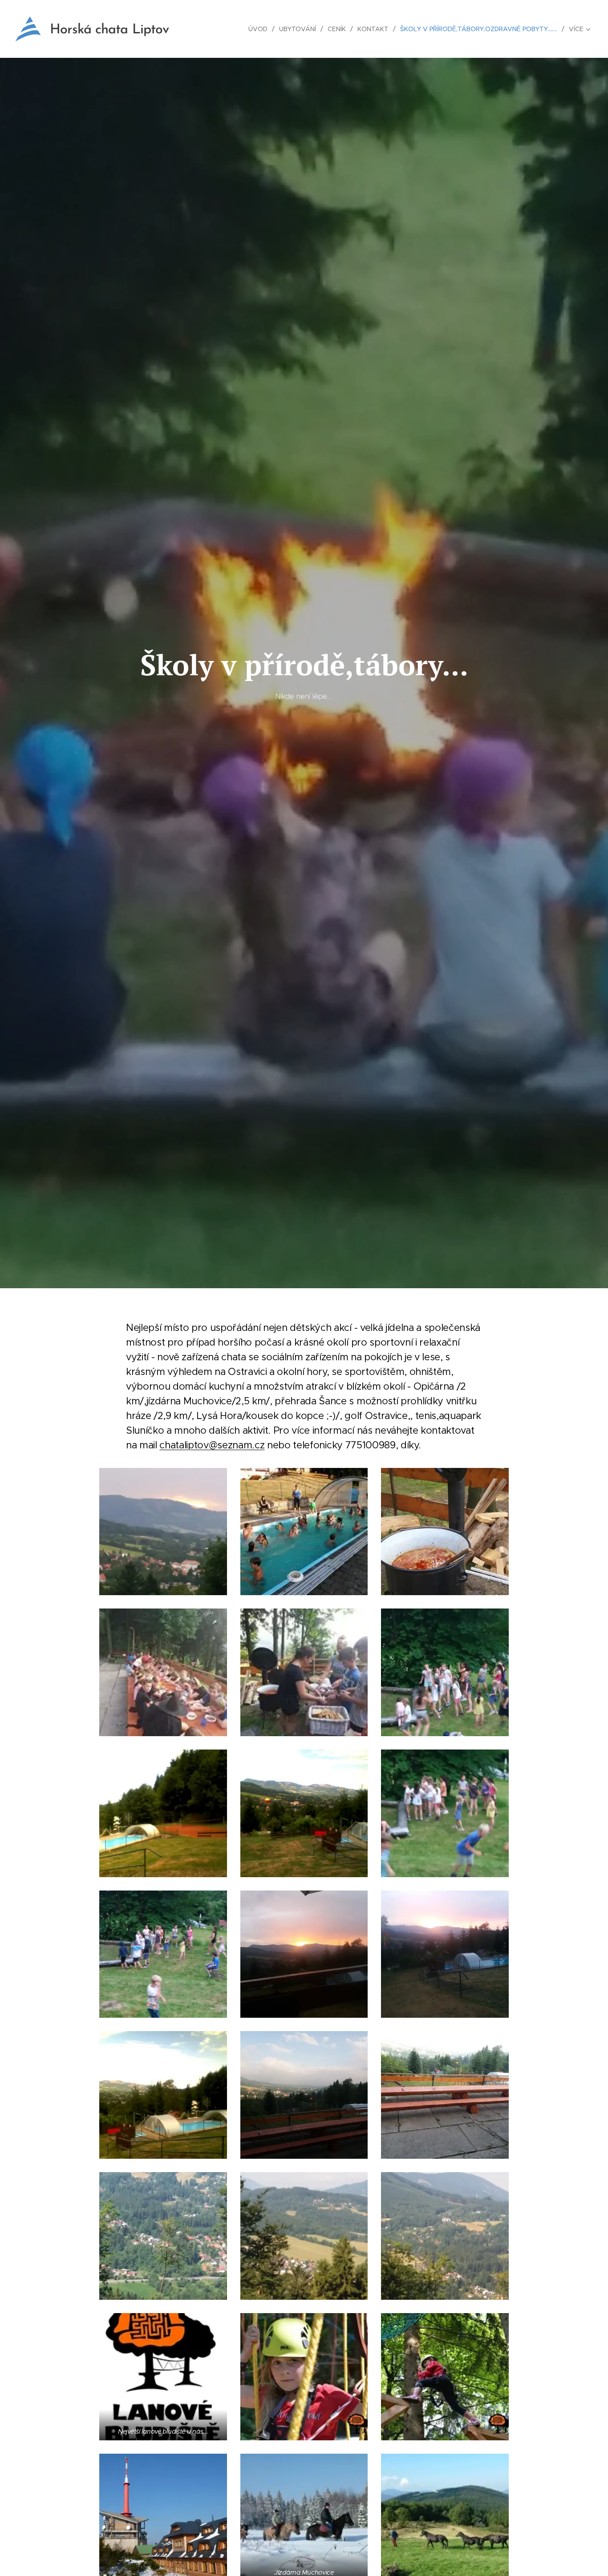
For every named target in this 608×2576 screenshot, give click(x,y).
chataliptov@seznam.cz (212, 1445)
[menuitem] (260, 29)
